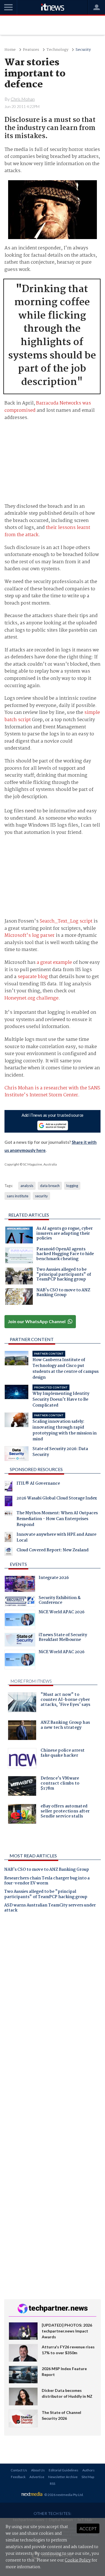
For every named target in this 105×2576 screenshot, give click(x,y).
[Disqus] (53, 1995)
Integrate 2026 (54, 1578)
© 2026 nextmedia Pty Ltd (64, 2495)
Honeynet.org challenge (32, 998)
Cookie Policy (78, 2560)
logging (72, 1186)
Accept (88, 2528)
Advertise (37, 2477)
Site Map (88, 2477)
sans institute (17, 1196)
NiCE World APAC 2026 (62, 1613)
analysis (27, 1186)
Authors (88, 2470)
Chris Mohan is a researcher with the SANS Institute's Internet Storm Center (52, 1092)
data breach (50, 1186)
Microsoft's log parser (30, 936)
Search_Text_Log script (66, 921)
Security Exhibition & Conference (60, 1601)
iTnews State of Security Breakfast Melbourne (63, 1638)
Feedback (18, 2477)
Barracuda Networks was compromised (48, 407)
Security (83, 50)
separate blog (33, 977)
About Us (38, 2470)
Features (31, 50)
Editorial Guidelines (64, 2470)
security (41, 1196)
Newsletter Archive (63, 2477)
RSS (53, 2484)
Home (10, 50)
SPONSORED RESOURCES (36, 1469)
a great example (54, 963)
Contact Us (19, 2470)
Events (18, 1564)
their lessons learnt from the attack (47, 531)
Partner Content (32, 1339)
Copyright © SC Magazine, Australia (31, 1164)
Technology (57, 50)
